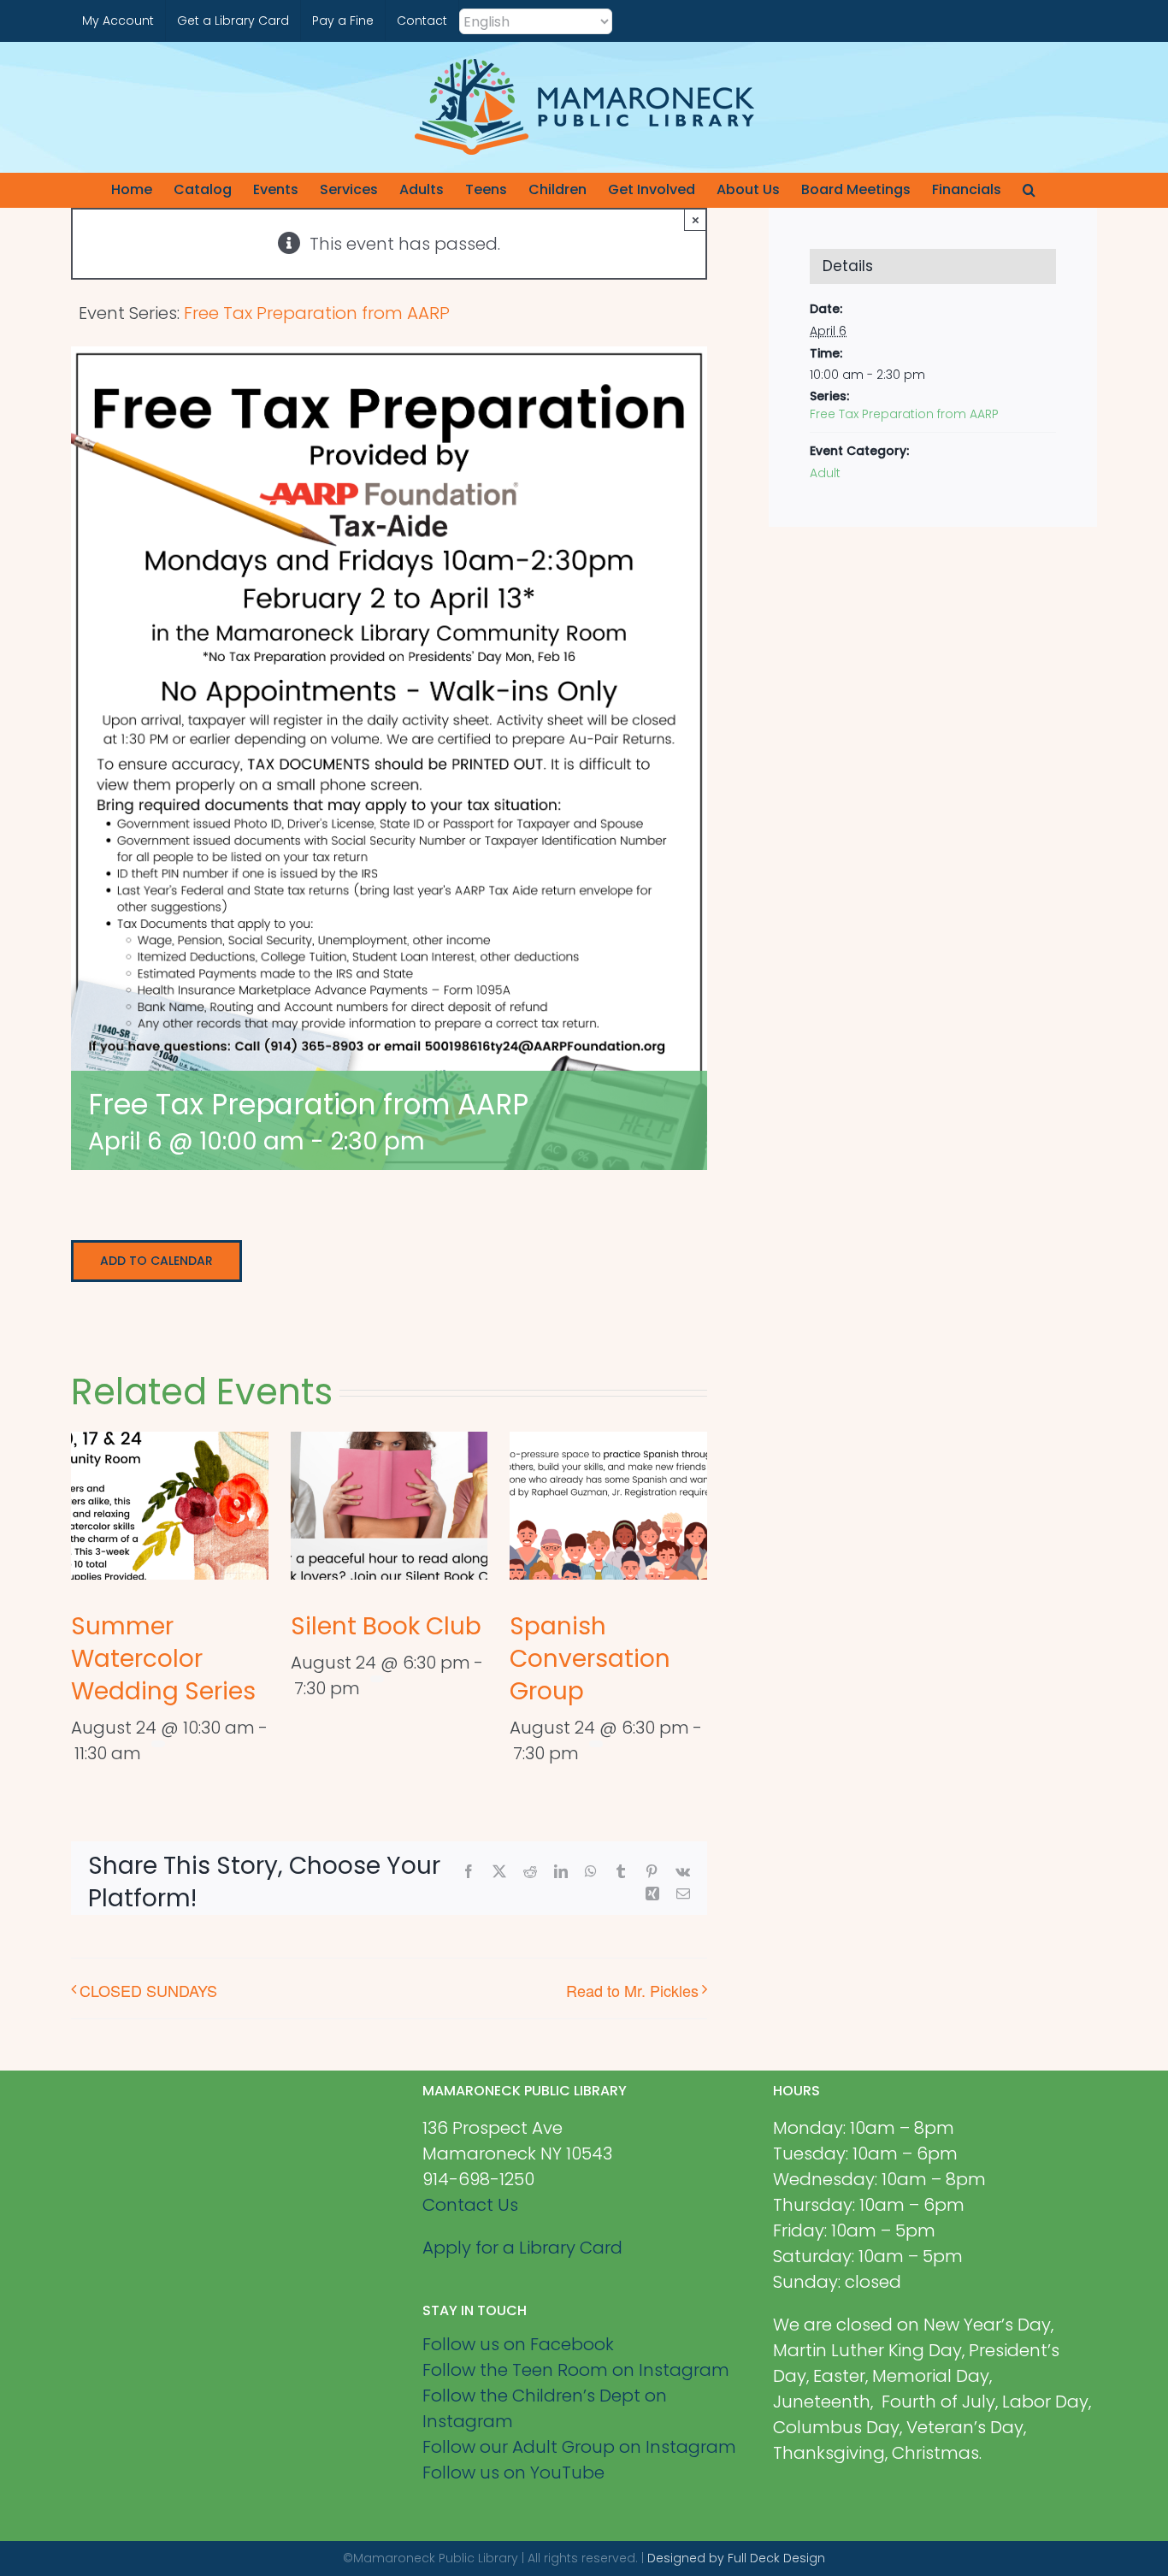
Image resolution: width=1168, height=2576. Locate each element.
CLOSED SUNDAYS (148, 1990)
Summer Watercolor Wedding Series (163, 1659)
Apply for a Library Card (522, 2248)
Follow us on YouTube (513, 2473)
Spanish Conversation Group (590, 1659)
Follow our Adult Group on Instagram (579, 2447)
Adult (825, 473)
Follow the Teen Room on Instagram (576, 2370)
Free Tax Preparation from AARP (904, 414)
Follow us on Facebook (518, 2344)
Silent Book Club (386, 1626)
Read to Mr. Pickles (632, 1990)
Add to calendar (156, 1261)
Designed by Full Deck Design (736, 2558)
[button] (1029, 190)
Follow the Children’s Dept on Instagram (545, 2408)
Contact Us (470, 2205)
